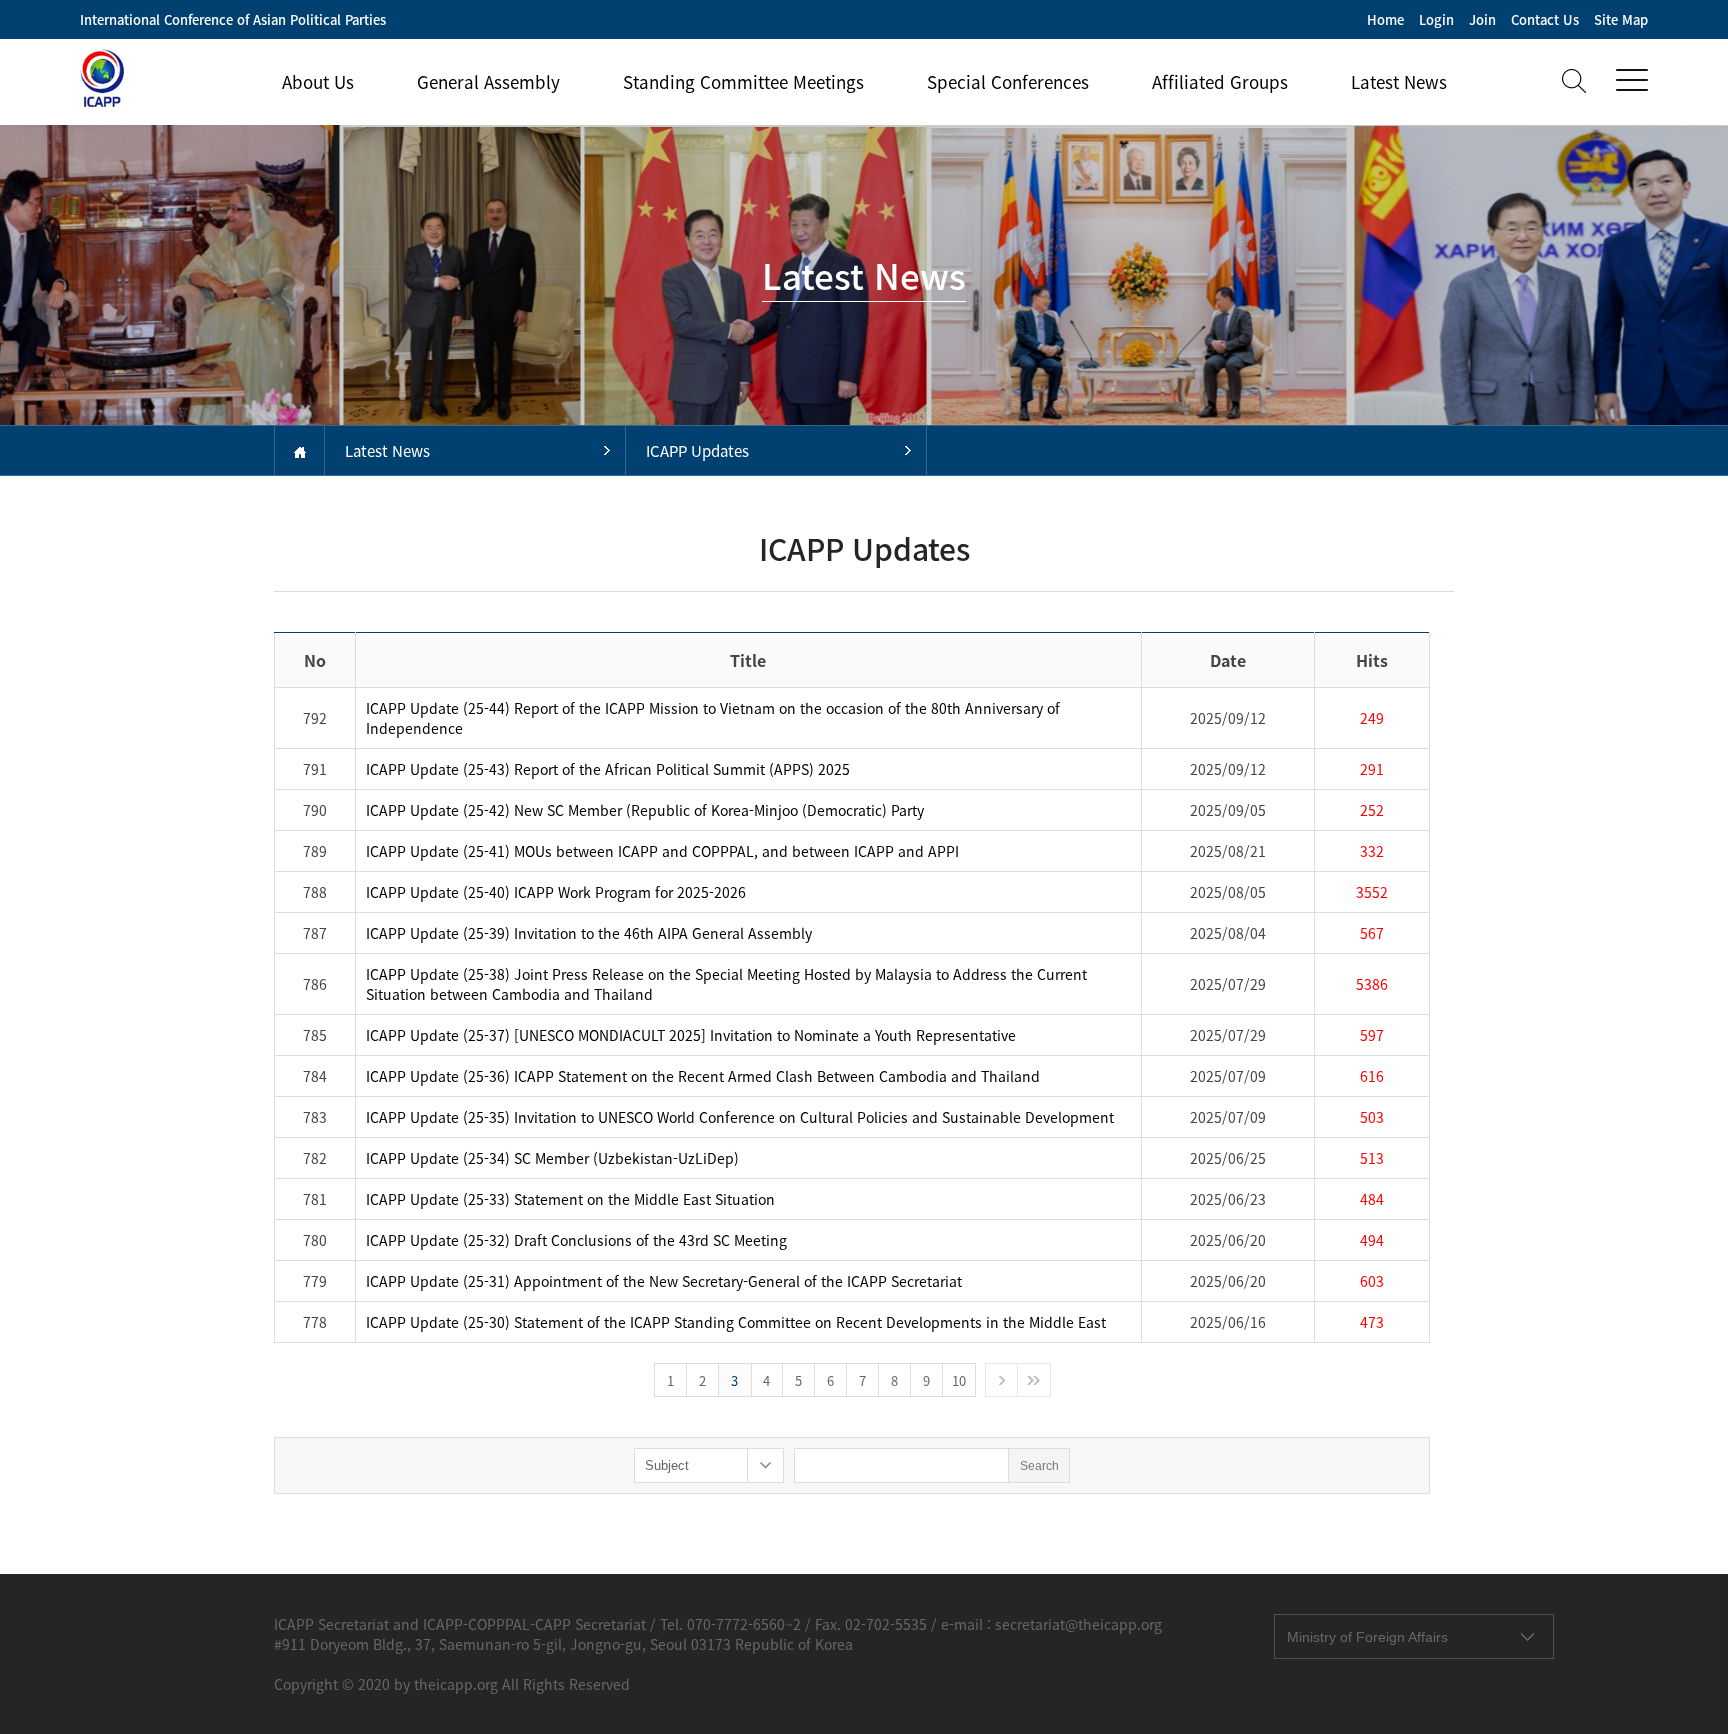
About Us (318, 81)
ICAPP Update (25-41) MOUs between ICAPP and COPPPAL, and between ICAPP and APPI (662, 851)
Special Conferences (1008, 81)
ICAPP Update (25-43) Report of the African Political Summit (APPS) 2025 (608, 769)
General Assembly (488, 81)
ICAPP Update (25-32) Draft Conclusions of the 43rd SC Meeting (576, 1240)
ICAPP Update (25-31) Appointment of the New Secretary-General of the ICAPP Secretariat (664, 1281)
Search (1039, 1466)
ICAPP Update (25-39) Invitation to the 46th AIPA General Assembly (589, 933)
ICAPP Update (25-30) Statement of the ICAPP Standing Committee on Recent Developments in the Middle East (736, 1322)
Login (1436, 19)
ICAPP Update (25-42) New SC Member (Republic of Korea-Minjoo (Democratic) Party (645, 810)
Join (1482, 19)
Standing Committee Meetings (743, 81)
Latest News (1399, 81)
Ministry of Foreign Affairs (1367, 1637)
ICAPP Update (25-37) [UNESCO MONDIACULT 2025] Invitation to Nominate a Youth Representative (691, 1035)
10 (959, 1380)
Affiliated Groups (1220, 81)
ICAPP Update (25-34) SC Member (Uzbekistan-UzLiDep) (552, 1158)
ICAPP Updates (697, 451)
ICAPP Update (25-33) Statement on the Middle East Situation (570, 1199)
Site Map (1621, 19)
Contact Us (1545, 19)
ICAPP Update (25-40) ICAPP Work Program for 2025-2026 (556, 892)
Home (1385, 19)
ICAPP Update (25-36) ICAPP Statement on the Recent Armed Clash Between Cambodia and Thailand (703, 1076)
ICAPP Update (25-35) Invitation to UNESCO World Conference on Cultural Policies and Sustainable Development (740, 1117)
